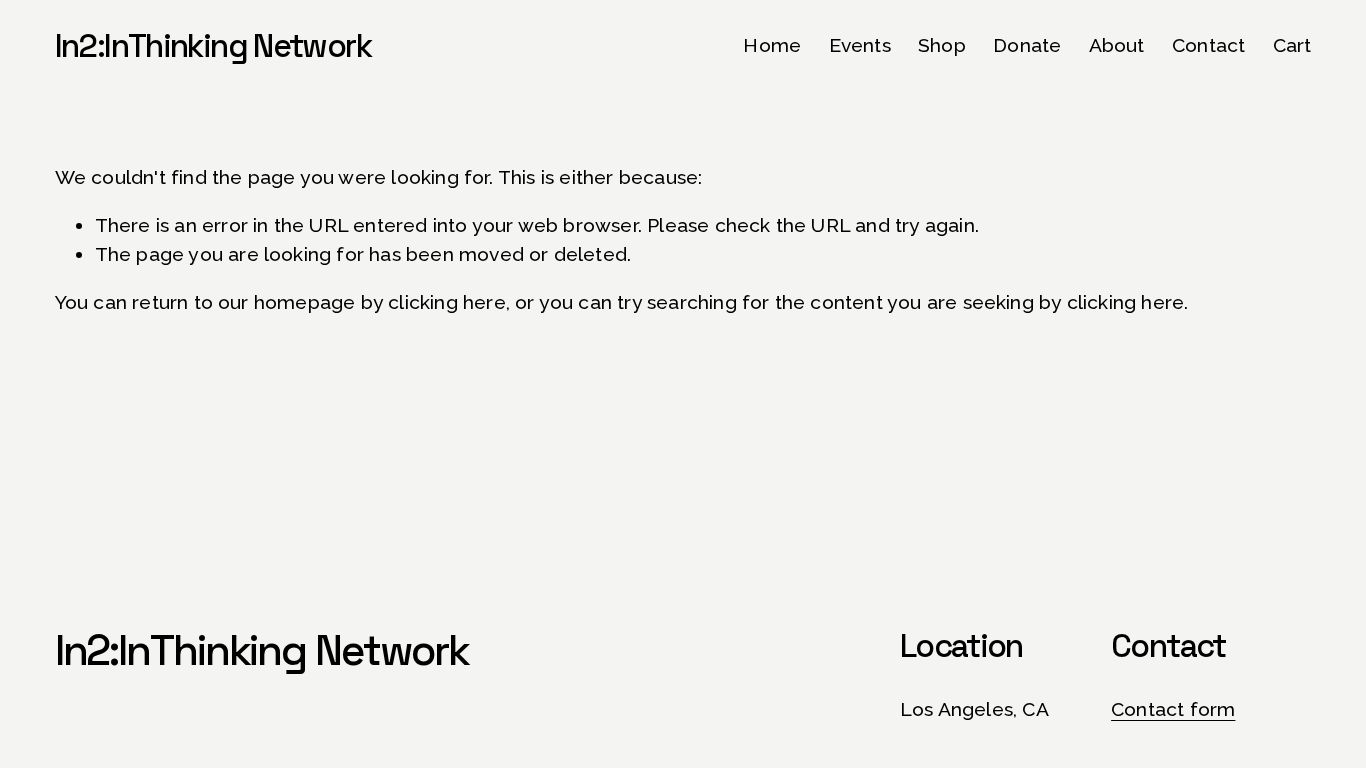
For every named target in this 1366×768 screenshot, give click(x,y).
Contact (1208, 45)
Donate (1027, 45)
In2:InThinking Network (213, 45)
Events (860, 45)
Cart (1292, 45)
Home (772, 45)
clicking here (447, 302)
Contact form (1173, 709)
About (1117, 45)
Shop (942, 45)
